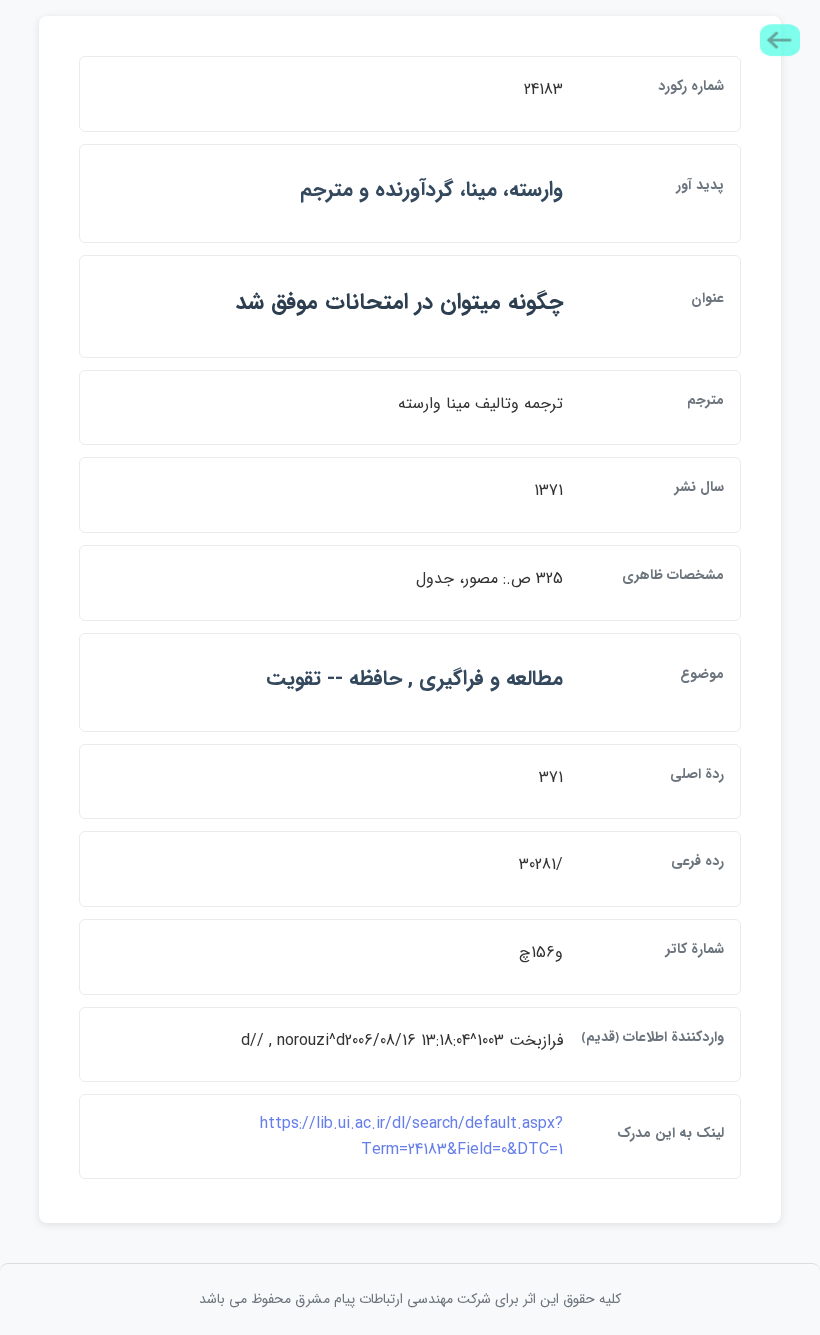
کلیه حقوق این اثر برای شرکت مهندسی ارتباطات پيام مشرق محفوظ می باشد (410, 1299)
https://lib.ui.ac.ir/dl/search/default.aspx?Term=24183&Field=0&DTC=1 (411, 1136)
